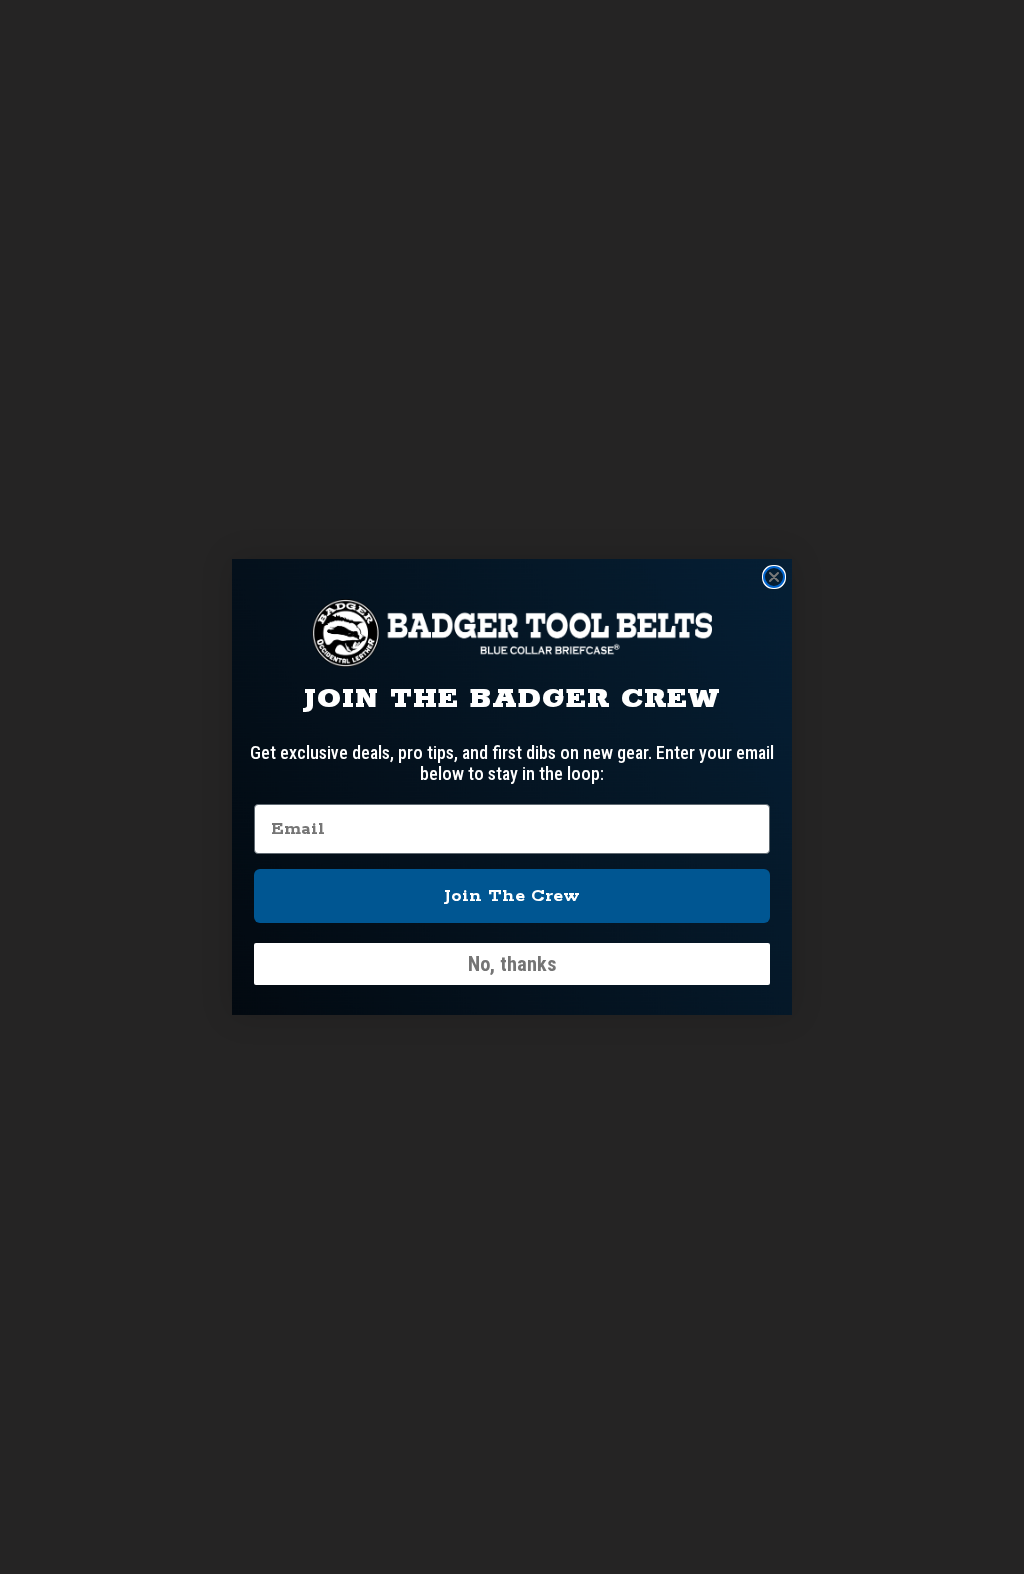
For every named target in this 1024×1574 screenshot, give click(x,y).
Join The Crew (512, 896)
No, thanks (512, 964)
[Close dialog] (774, 577)
